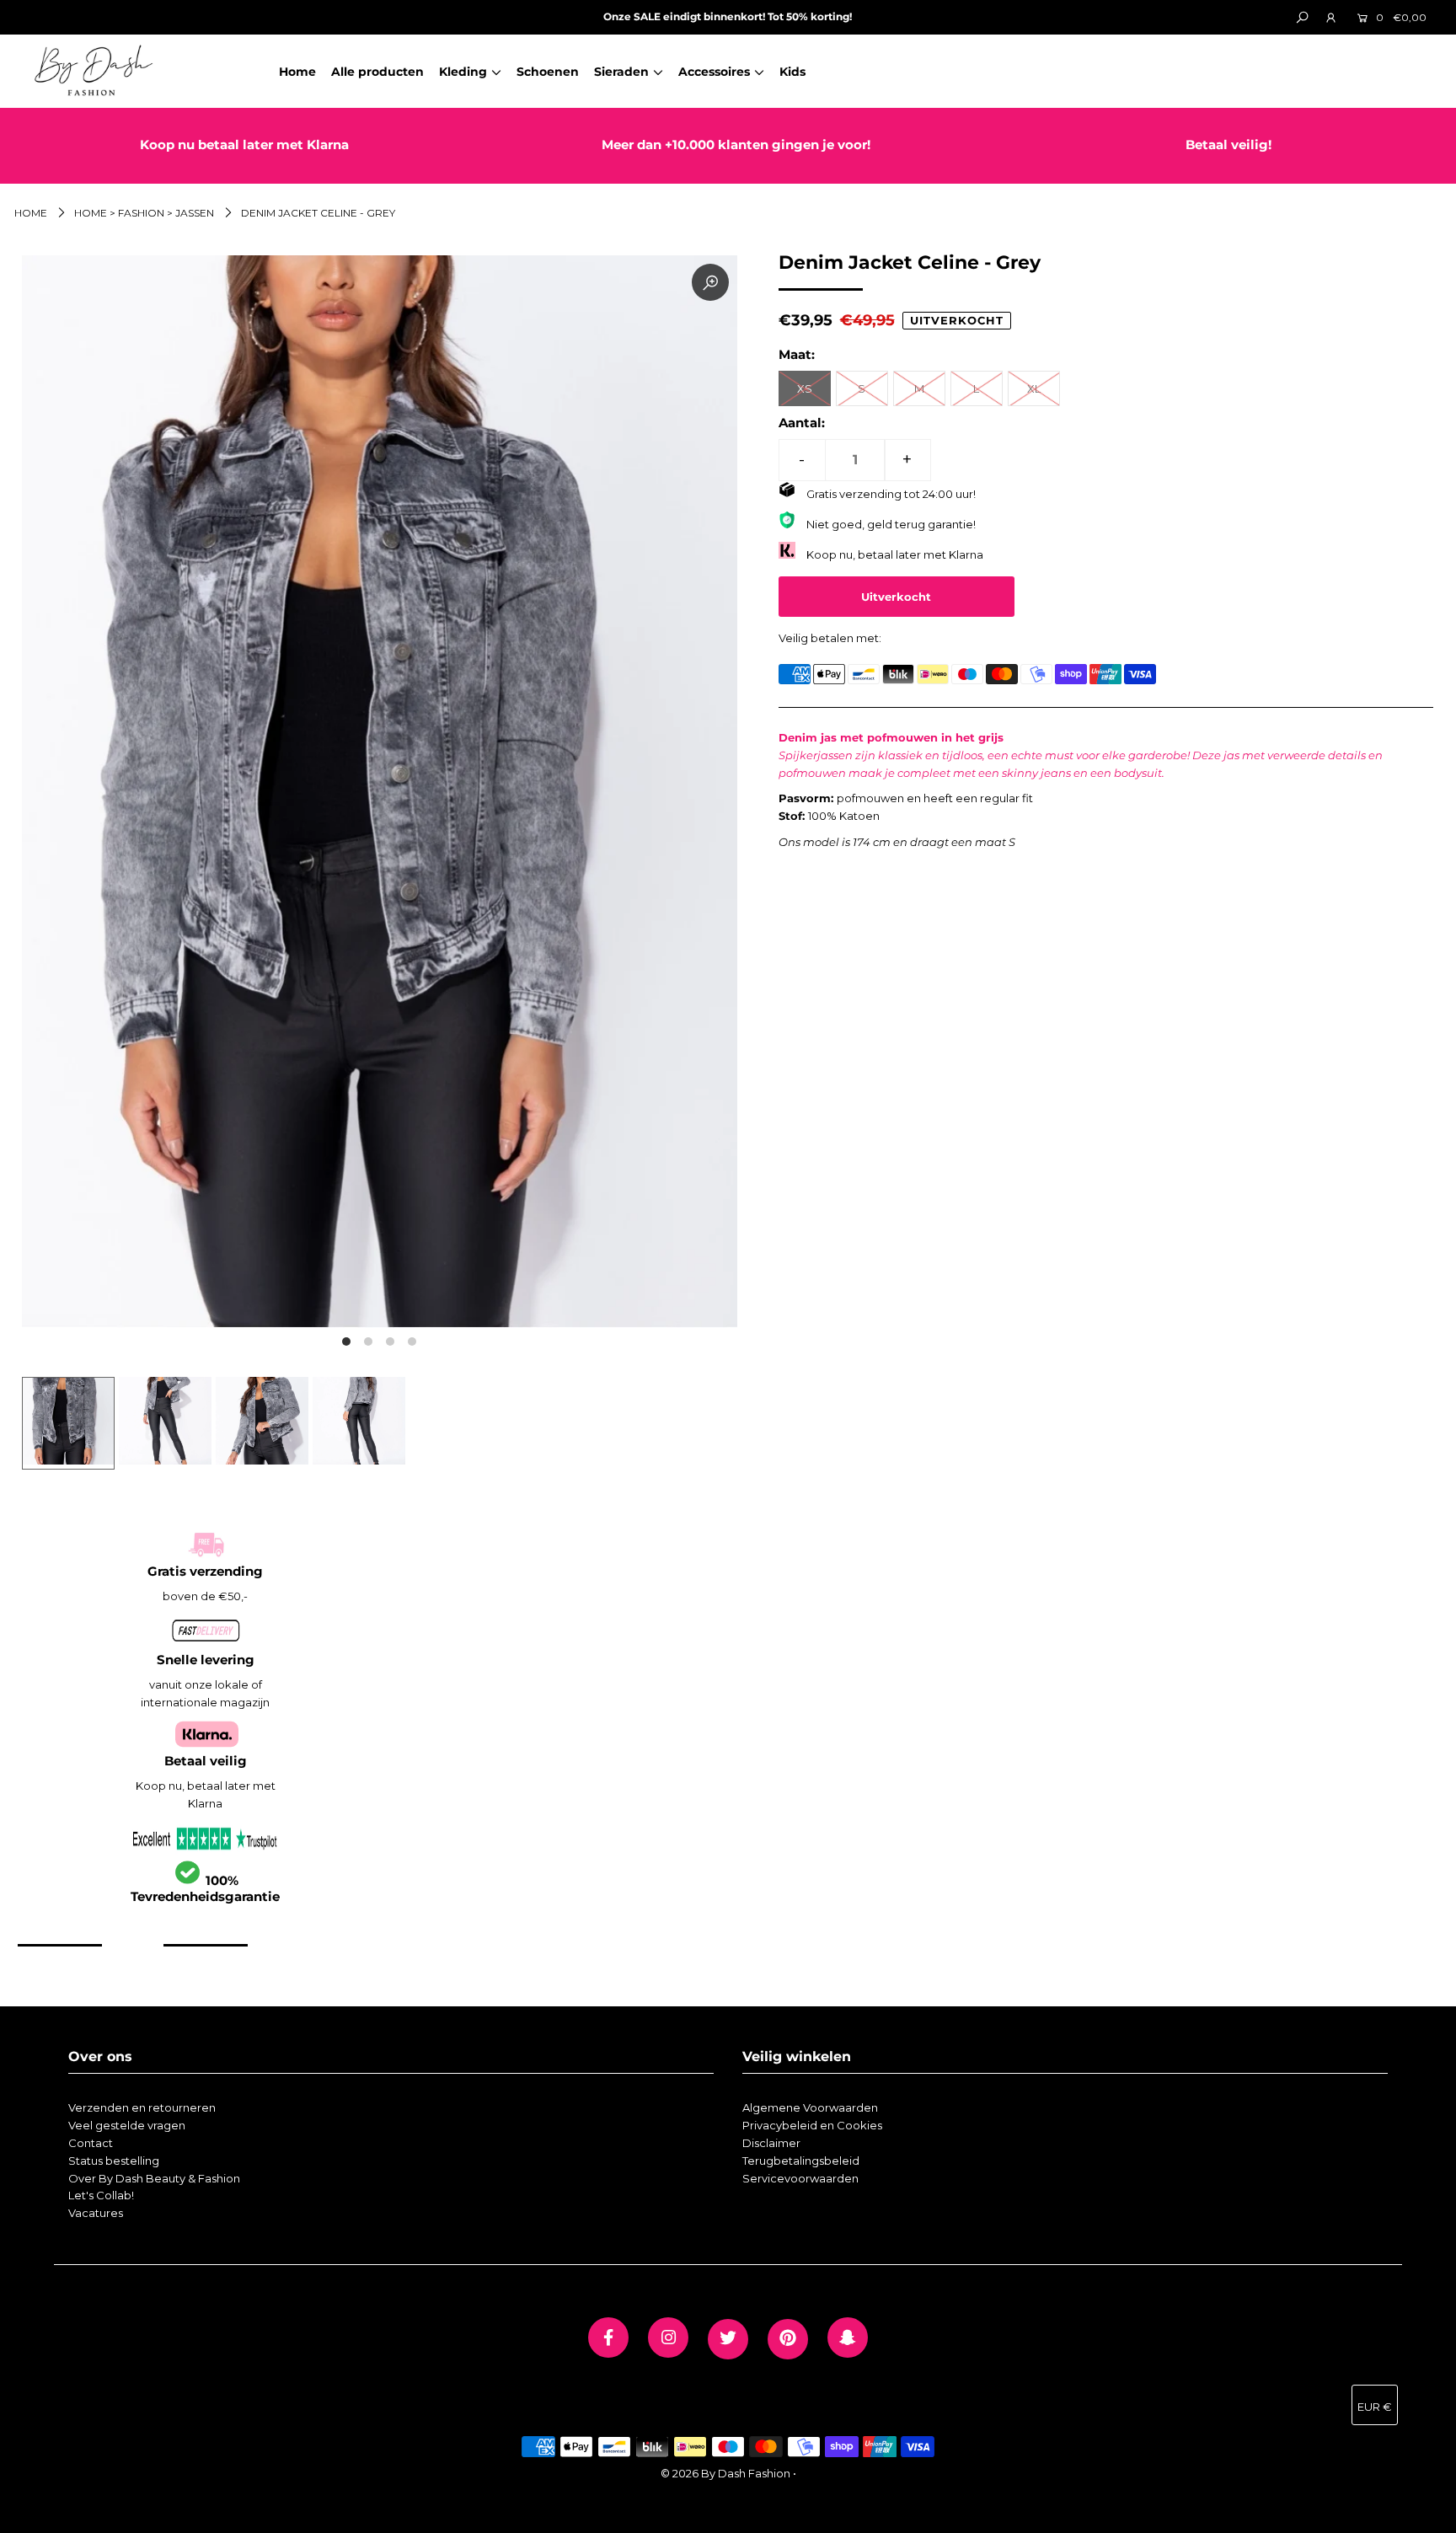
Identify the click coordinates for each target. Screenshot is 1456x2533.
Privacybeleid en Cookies (812, 2125)
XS (805, 388)
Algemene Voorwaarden (810, 2107)
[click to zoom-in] (710, 282)
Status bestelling (114, 2161)
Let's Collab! (101, 2195)
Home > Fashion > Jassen (144, 213)
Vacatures (96, 2213)
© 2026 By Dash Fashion (725, 2473)
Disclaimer (771, 2143)
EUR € (1375, 2407)
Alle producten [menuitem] (377, 72)
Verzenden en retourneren (142, 2107)
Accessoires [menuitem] (714, 72)
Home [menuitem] (297, 72)
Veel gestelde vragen (127, 2125)
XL (1034, 388)
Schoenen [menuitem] (548, 72)
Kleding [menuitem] (463, 72)
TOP (1427, 2513)
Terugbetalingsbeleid (801, 2161)
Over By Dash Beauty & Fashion (154, 2178)
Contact (91, 2143)
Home (31, 213)
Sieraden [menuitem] (621, 72)
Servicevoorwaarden (800, 2178)
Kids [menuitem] (792, 72)
